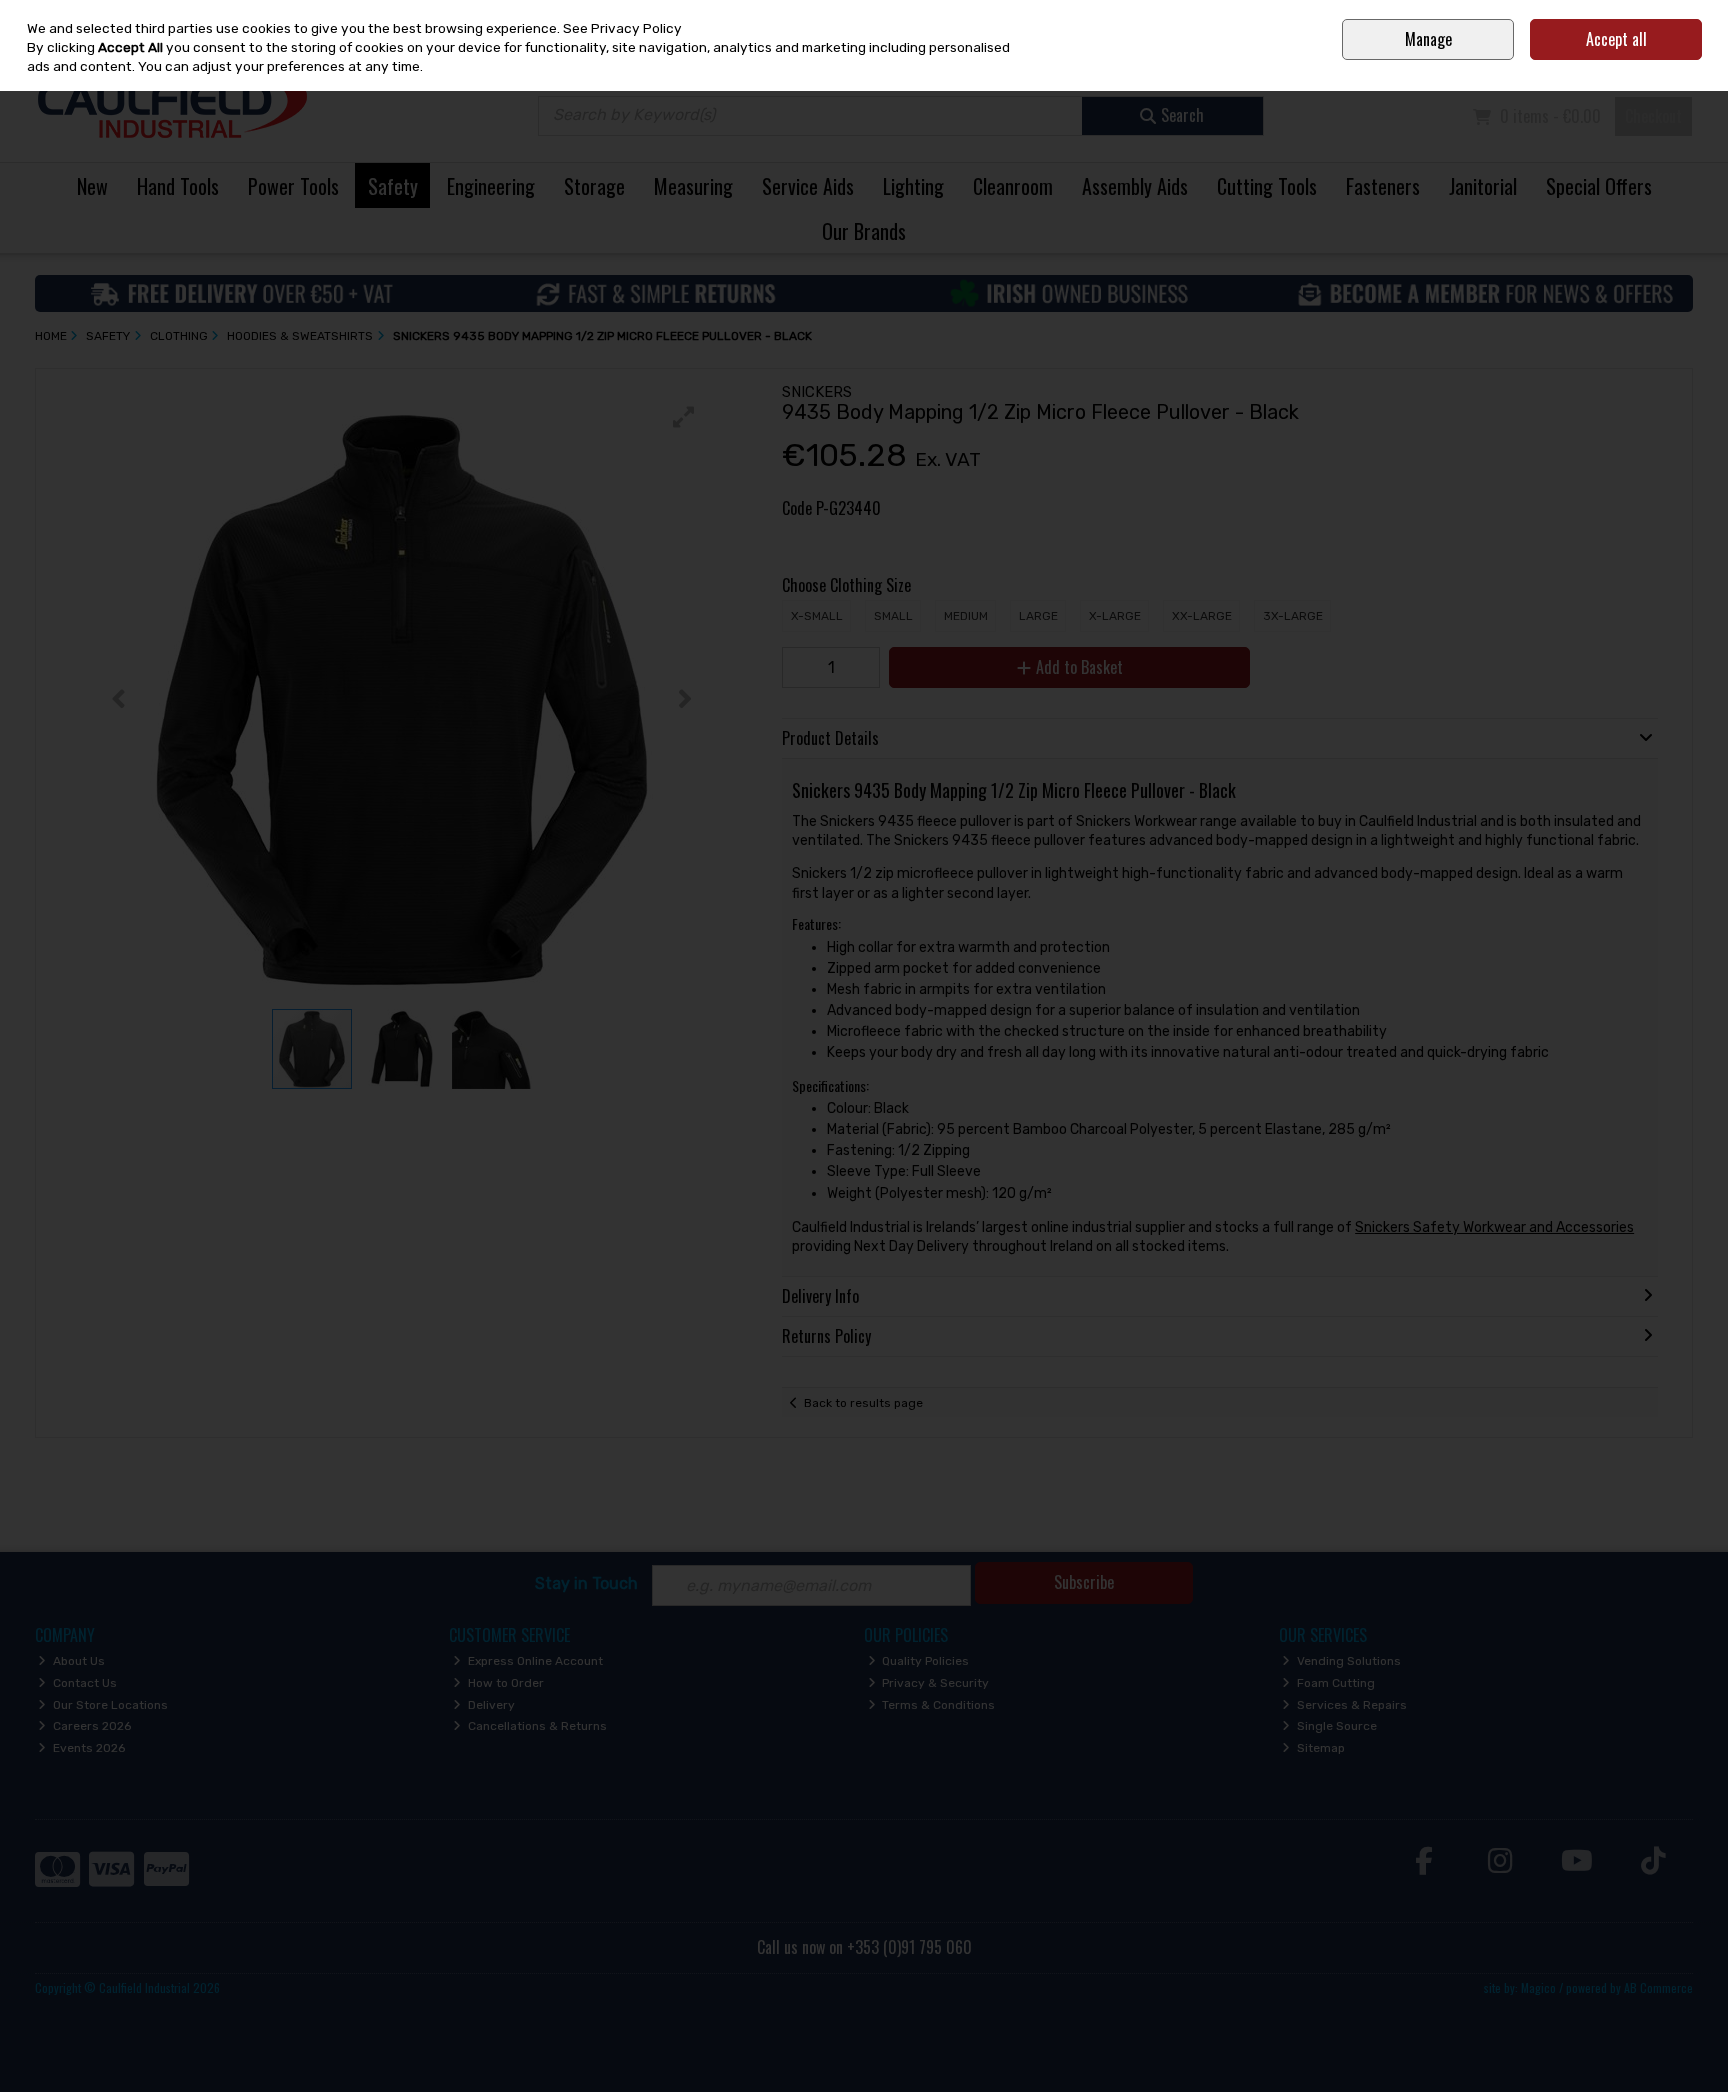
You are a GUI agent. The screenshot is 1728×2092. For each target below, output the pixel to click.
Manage (1428, 39)
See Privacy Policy (622, 28)
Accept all (1616, 39)
